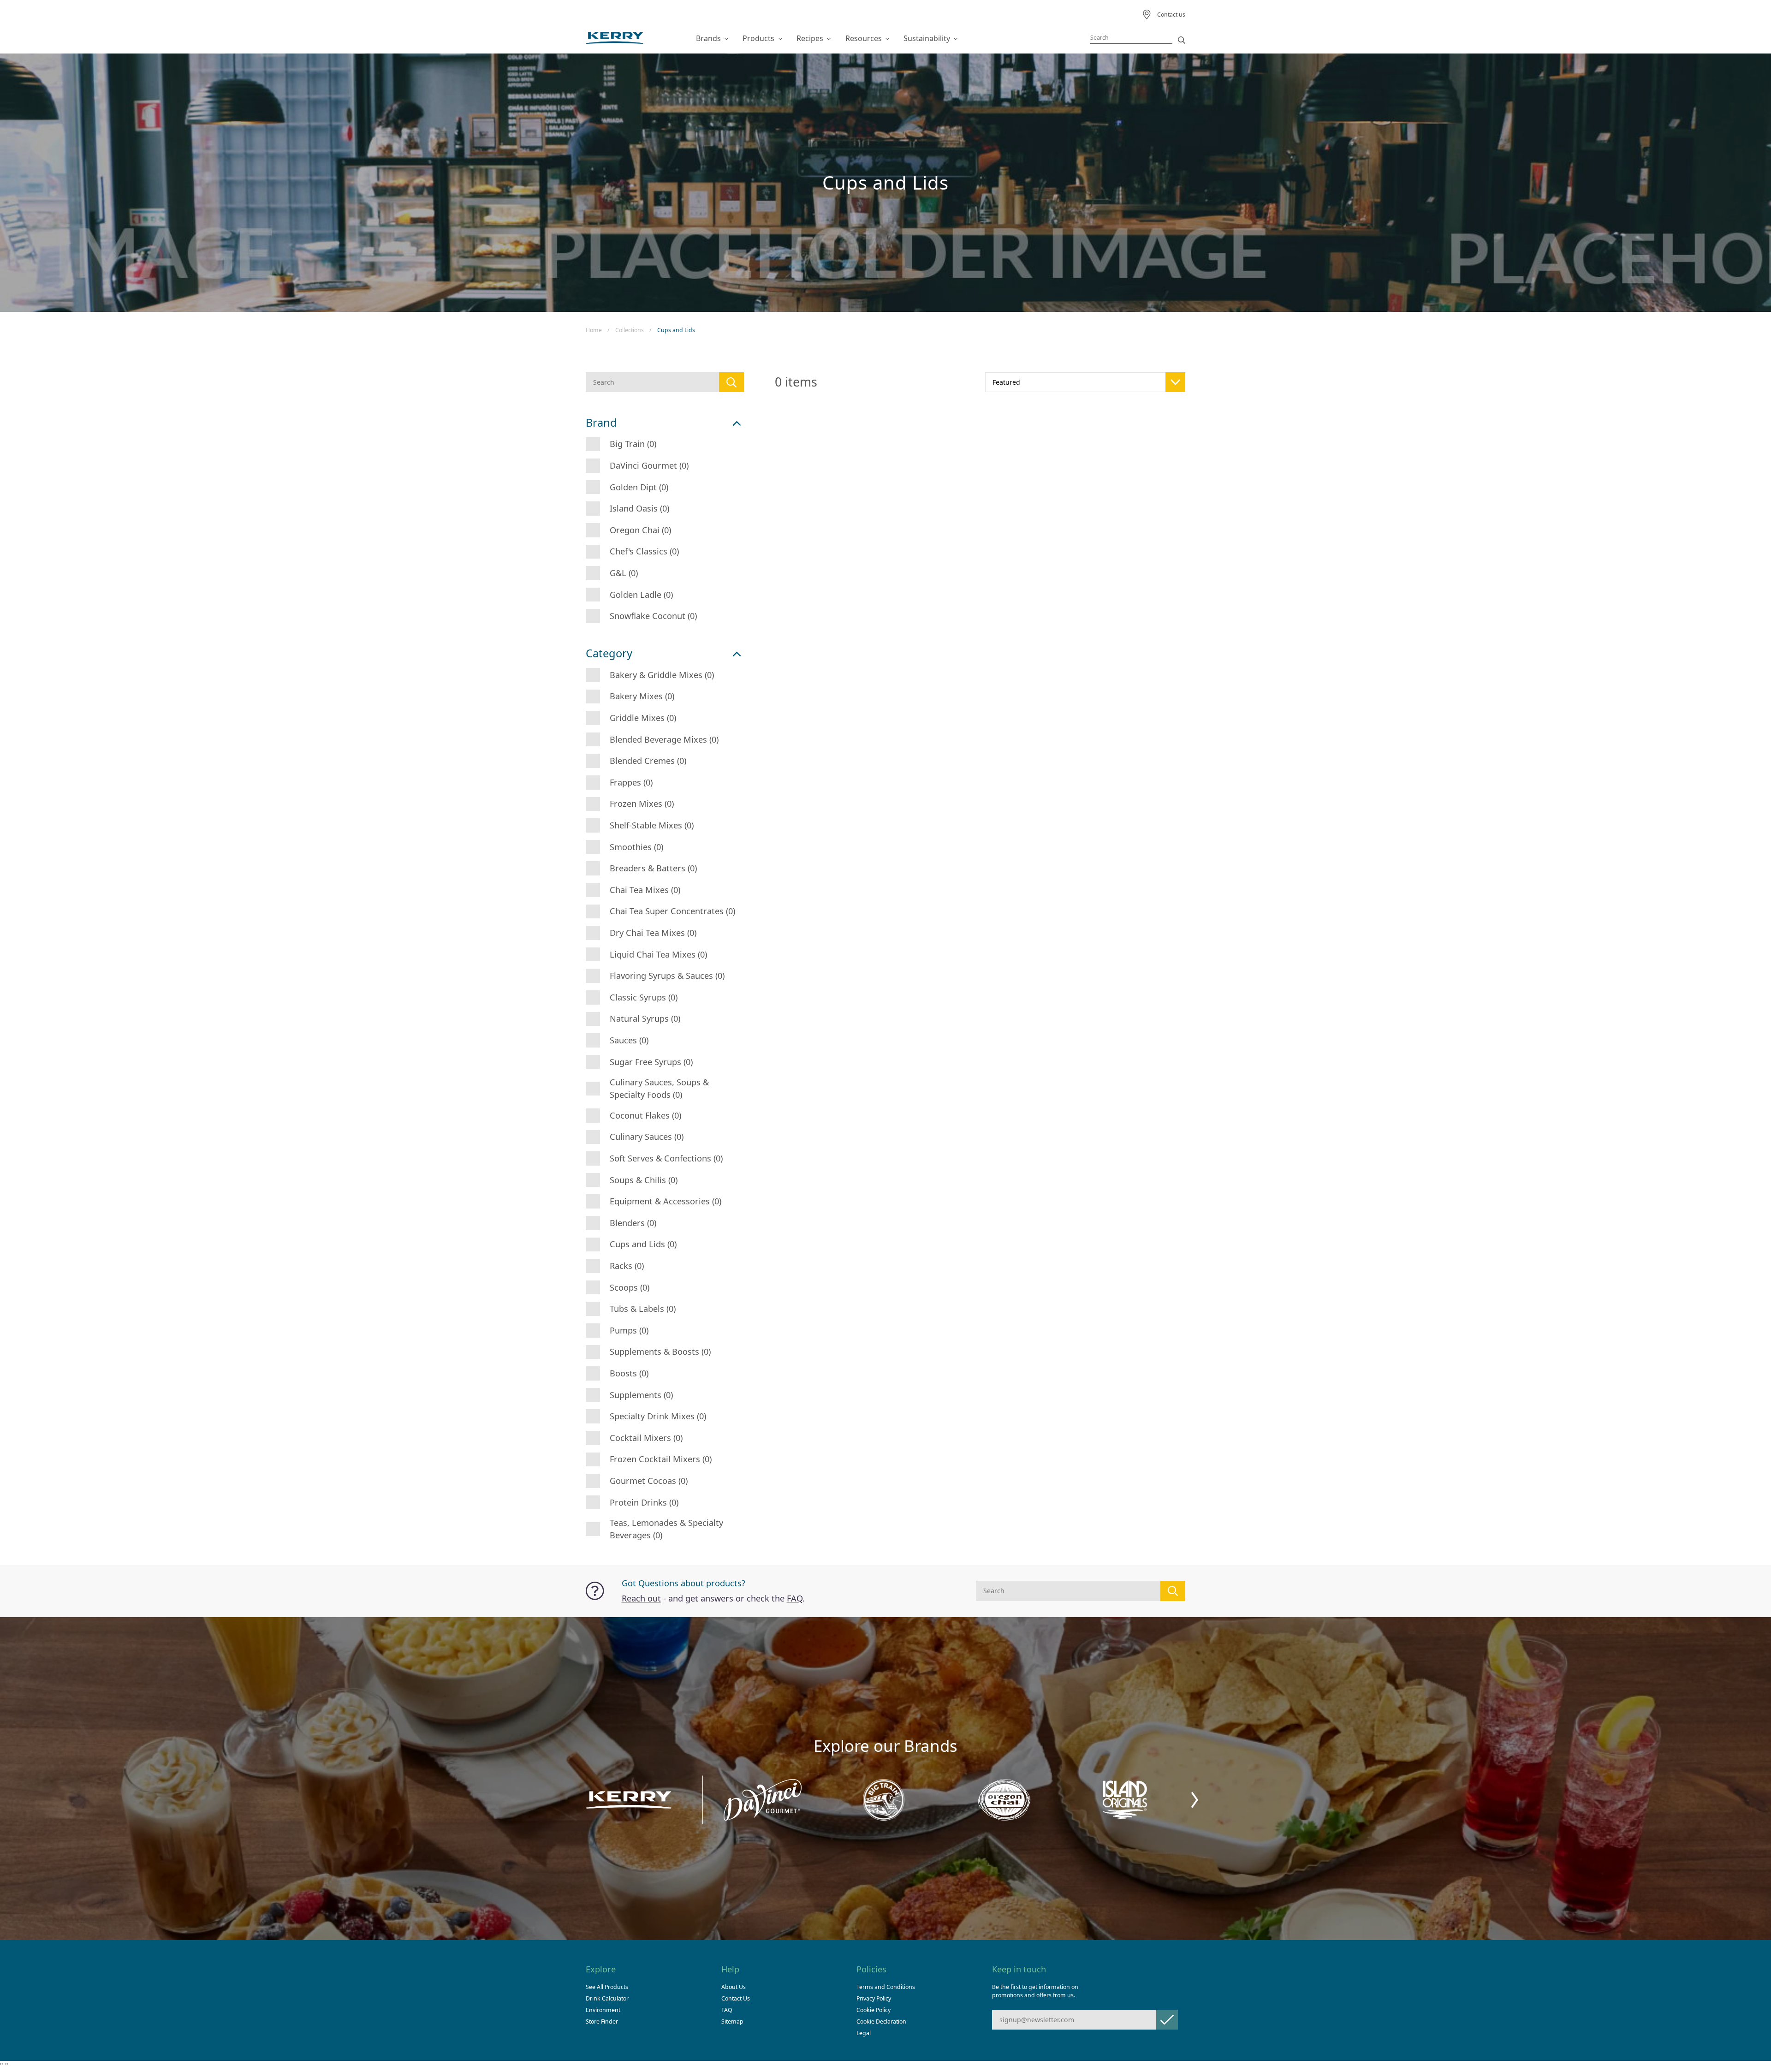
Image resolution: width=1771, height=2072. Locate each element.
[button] (1195, 1800)
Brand (601, 423)
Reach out (641, 1598)
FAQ (795, 1598)
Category (609, 653)
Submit (1167, 2020)
